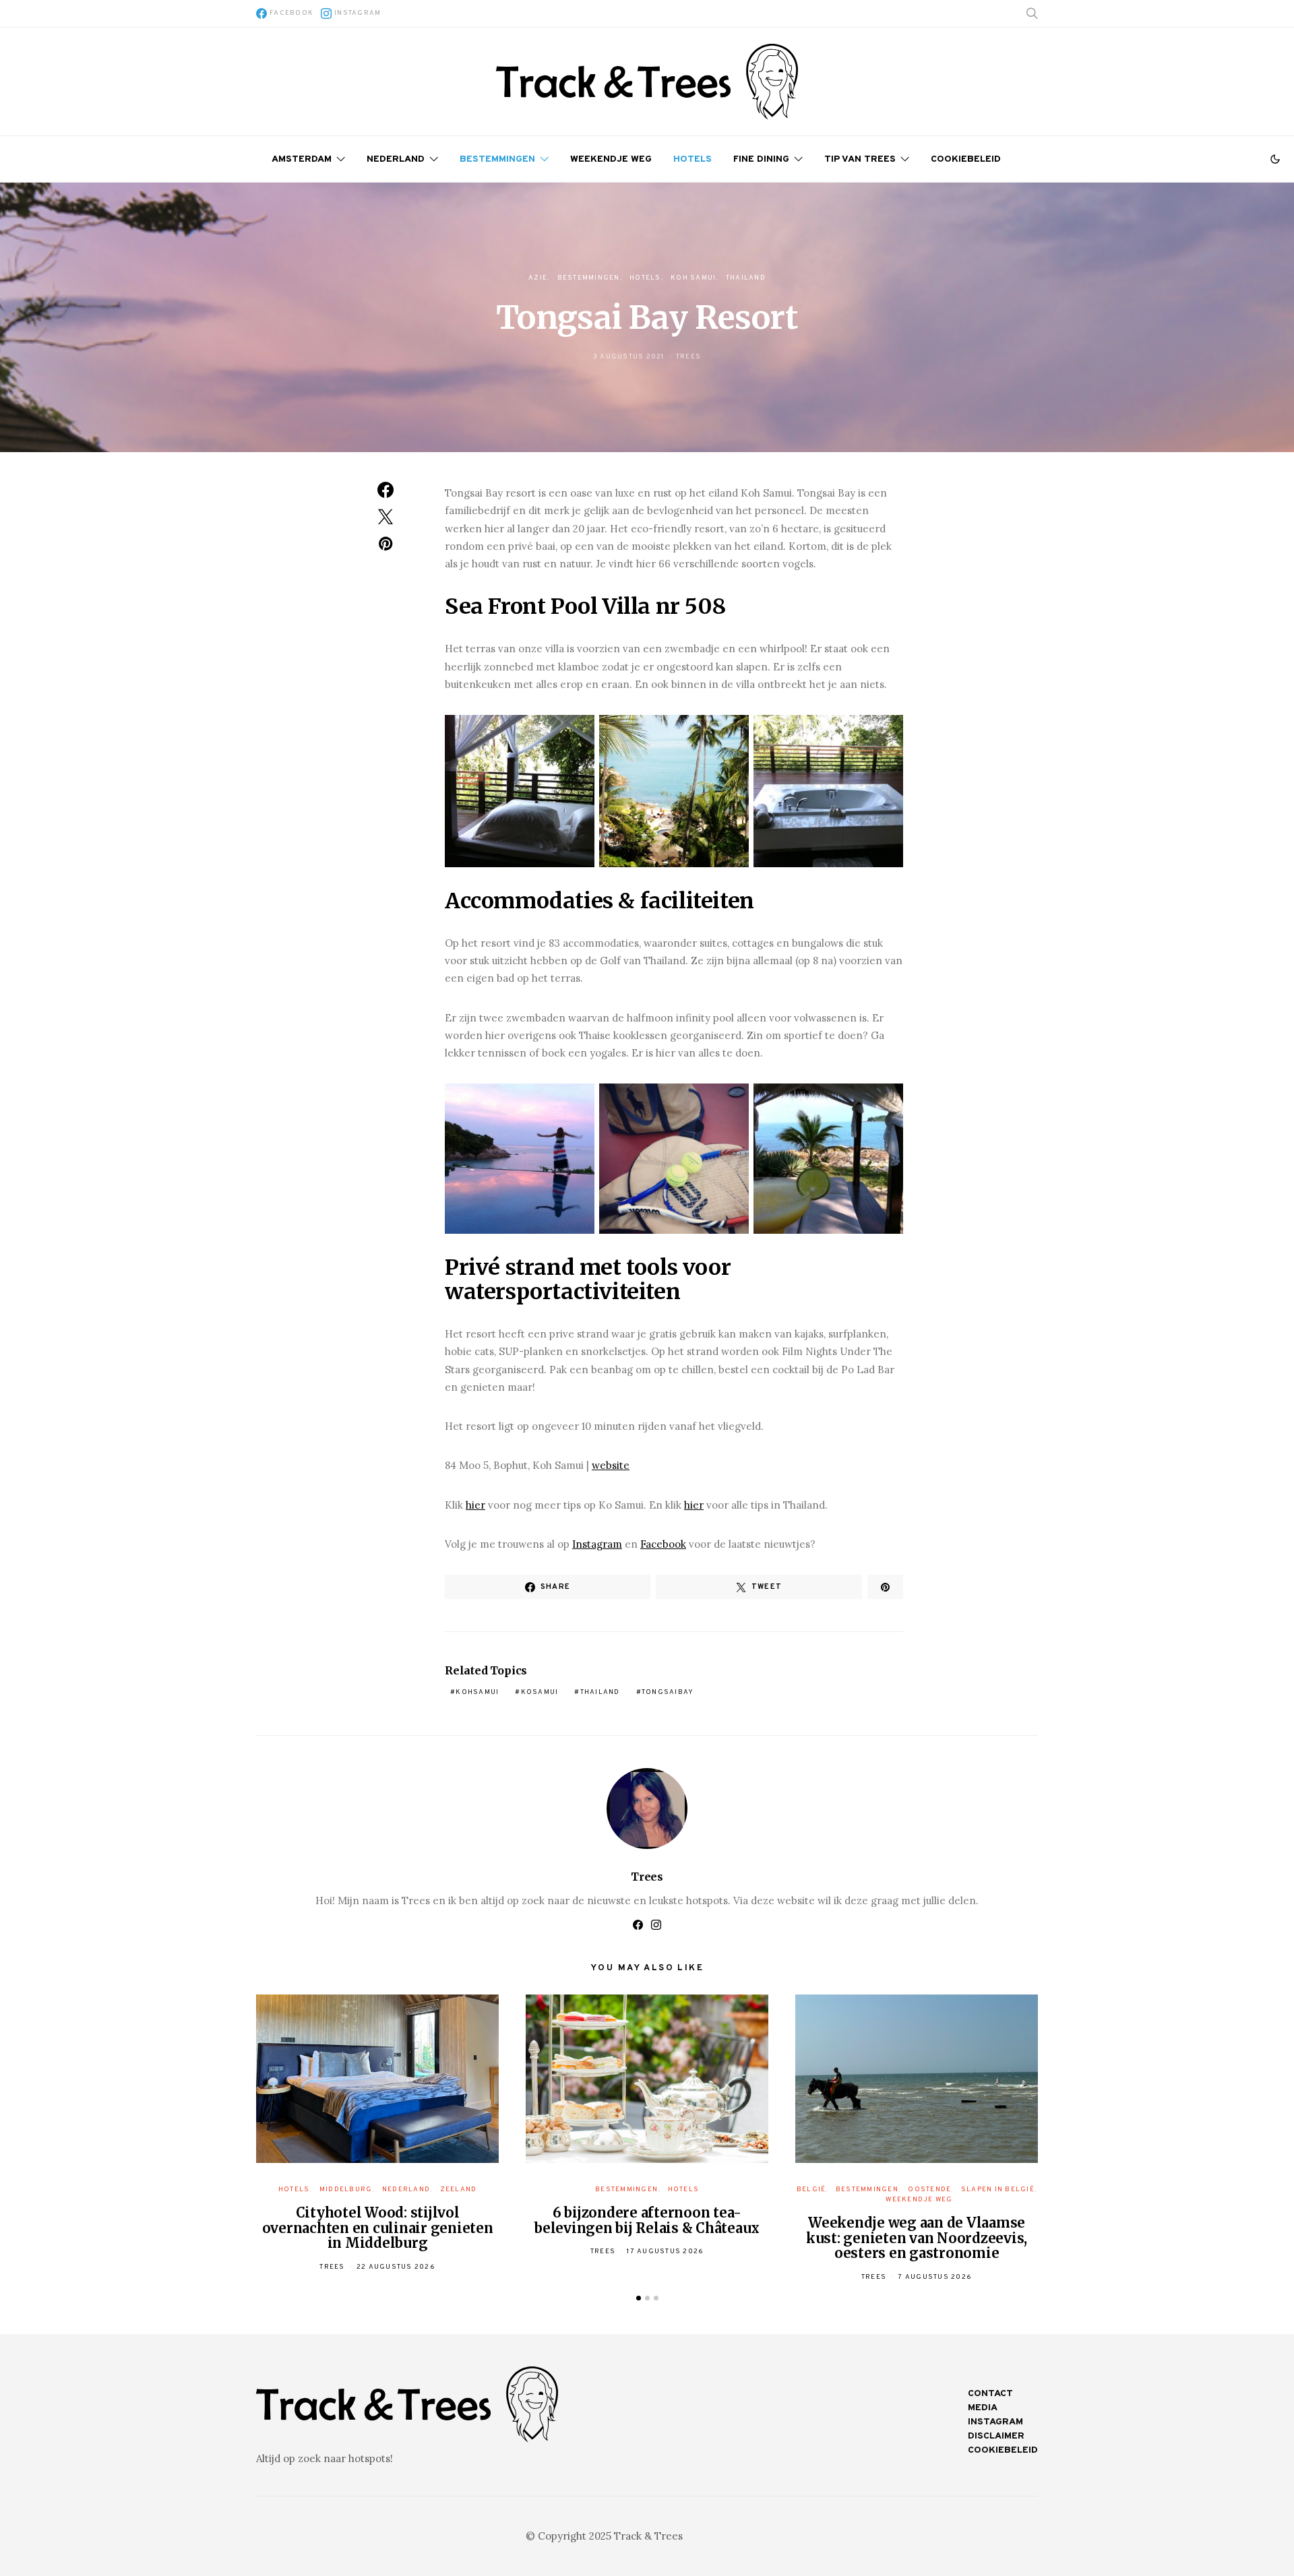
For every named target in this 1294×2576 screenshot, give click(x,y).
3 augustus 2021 (629, 357)
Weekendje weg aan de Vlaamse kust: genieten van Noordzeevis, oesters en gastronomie (917, 2238)
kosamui (540, 1692)
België (811, 2190)
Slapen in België (998, 2190)
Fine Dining (761, 159)
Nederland (396, 159)
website (611, 1465)
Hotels (692, 159)
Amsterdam (302, 159)
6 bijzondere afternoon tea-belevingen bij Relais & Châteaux (647, 2220)
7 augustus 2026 (935, 2277)
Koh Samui (693, 278)
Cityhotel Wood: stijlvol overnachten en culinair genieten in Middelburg (378, 2228)
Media (983, 2408)
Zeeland (459, 2190)
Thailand (746, 278)
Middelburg (346, 2190)
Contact (990, 2394)
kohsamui (477, 1692)
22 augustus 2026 (396, 2267)
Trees (688, 357)
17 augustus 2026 (665, 2252)
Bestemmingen (497, 159)
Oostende (929, 2190)
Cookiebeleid (966, 159)
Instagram (597, 1544)
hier (475, 1505)
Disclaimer (996, 2436)
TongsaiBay (668, 1692)
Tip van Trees (860, 159)
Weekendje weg (611, 159)
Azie (538, 278)
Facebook (663, 1544)
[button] (1275, 159)
